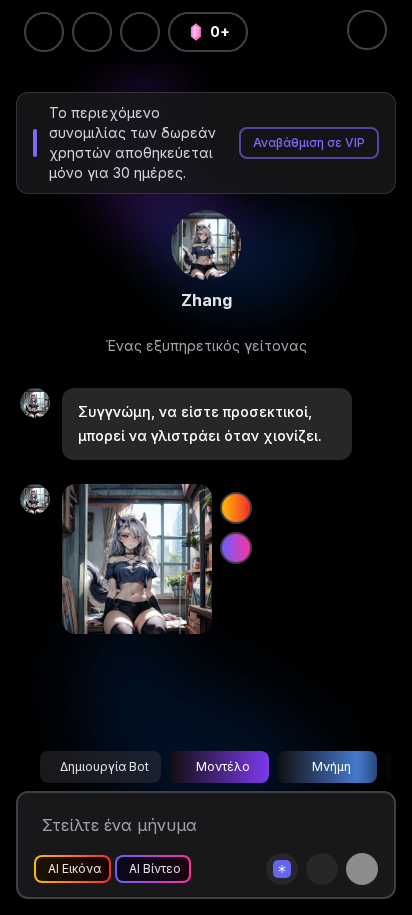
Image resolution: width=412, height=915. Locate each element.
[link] (206, 245)
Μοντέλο (223, 766)
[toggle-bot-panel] (367, 30)
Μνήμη (331, 766)
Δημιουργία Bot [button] (104, 766)
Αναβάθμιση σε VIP (309, 142)
